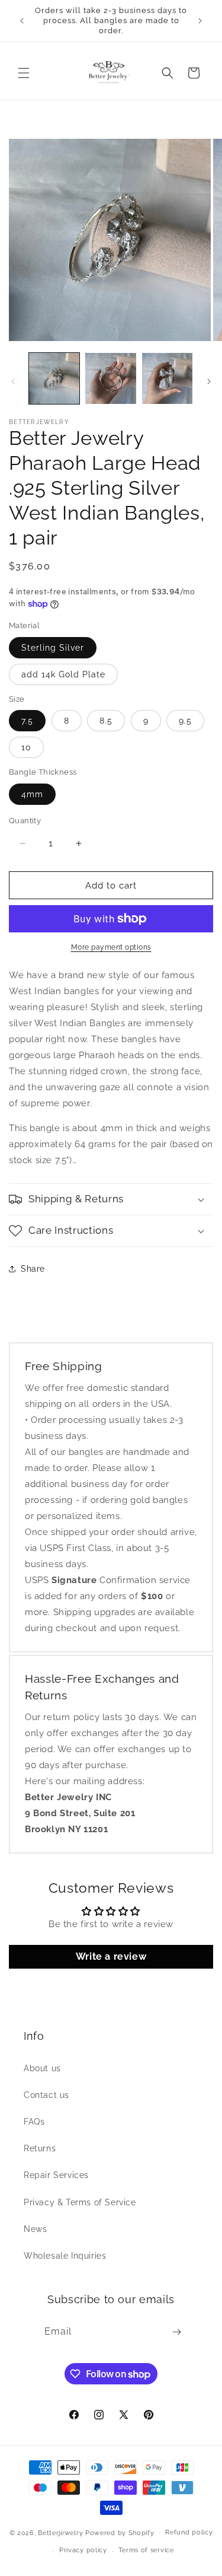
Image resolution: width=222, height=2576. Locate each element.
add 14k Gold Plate (63, 674)
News (35, 2229)
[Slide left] (13, 381)
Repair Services (56, 2175)
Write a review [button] (111, 1956)
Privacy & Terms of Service (80, 2202)
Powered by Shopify (120, 2532)
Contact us (46, 2095)
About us (42, 2068)
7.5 (27, 721)
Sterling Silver (53, 648)
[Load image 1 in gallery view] (54, 378)
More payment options (111, 947)
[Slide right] (209, 381)
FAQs (34, 2122)
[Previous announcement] (22, 21)
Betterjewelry (60, 2532)
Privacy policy (83, 2550)
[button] (24, 73)
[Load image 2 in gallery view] (110, 378)
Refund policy (189, 2532)
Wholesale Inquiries (65, 2256)
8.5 (106, 721)
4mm (32, 794)
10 (26, 747)
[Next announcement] (200, 21)
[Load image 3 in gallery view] (167, 378)
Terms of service (146, 2550)
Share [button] (33, 1269)
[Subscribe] (177, 2332)
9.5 (185, 721)
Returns (40, 2148)
